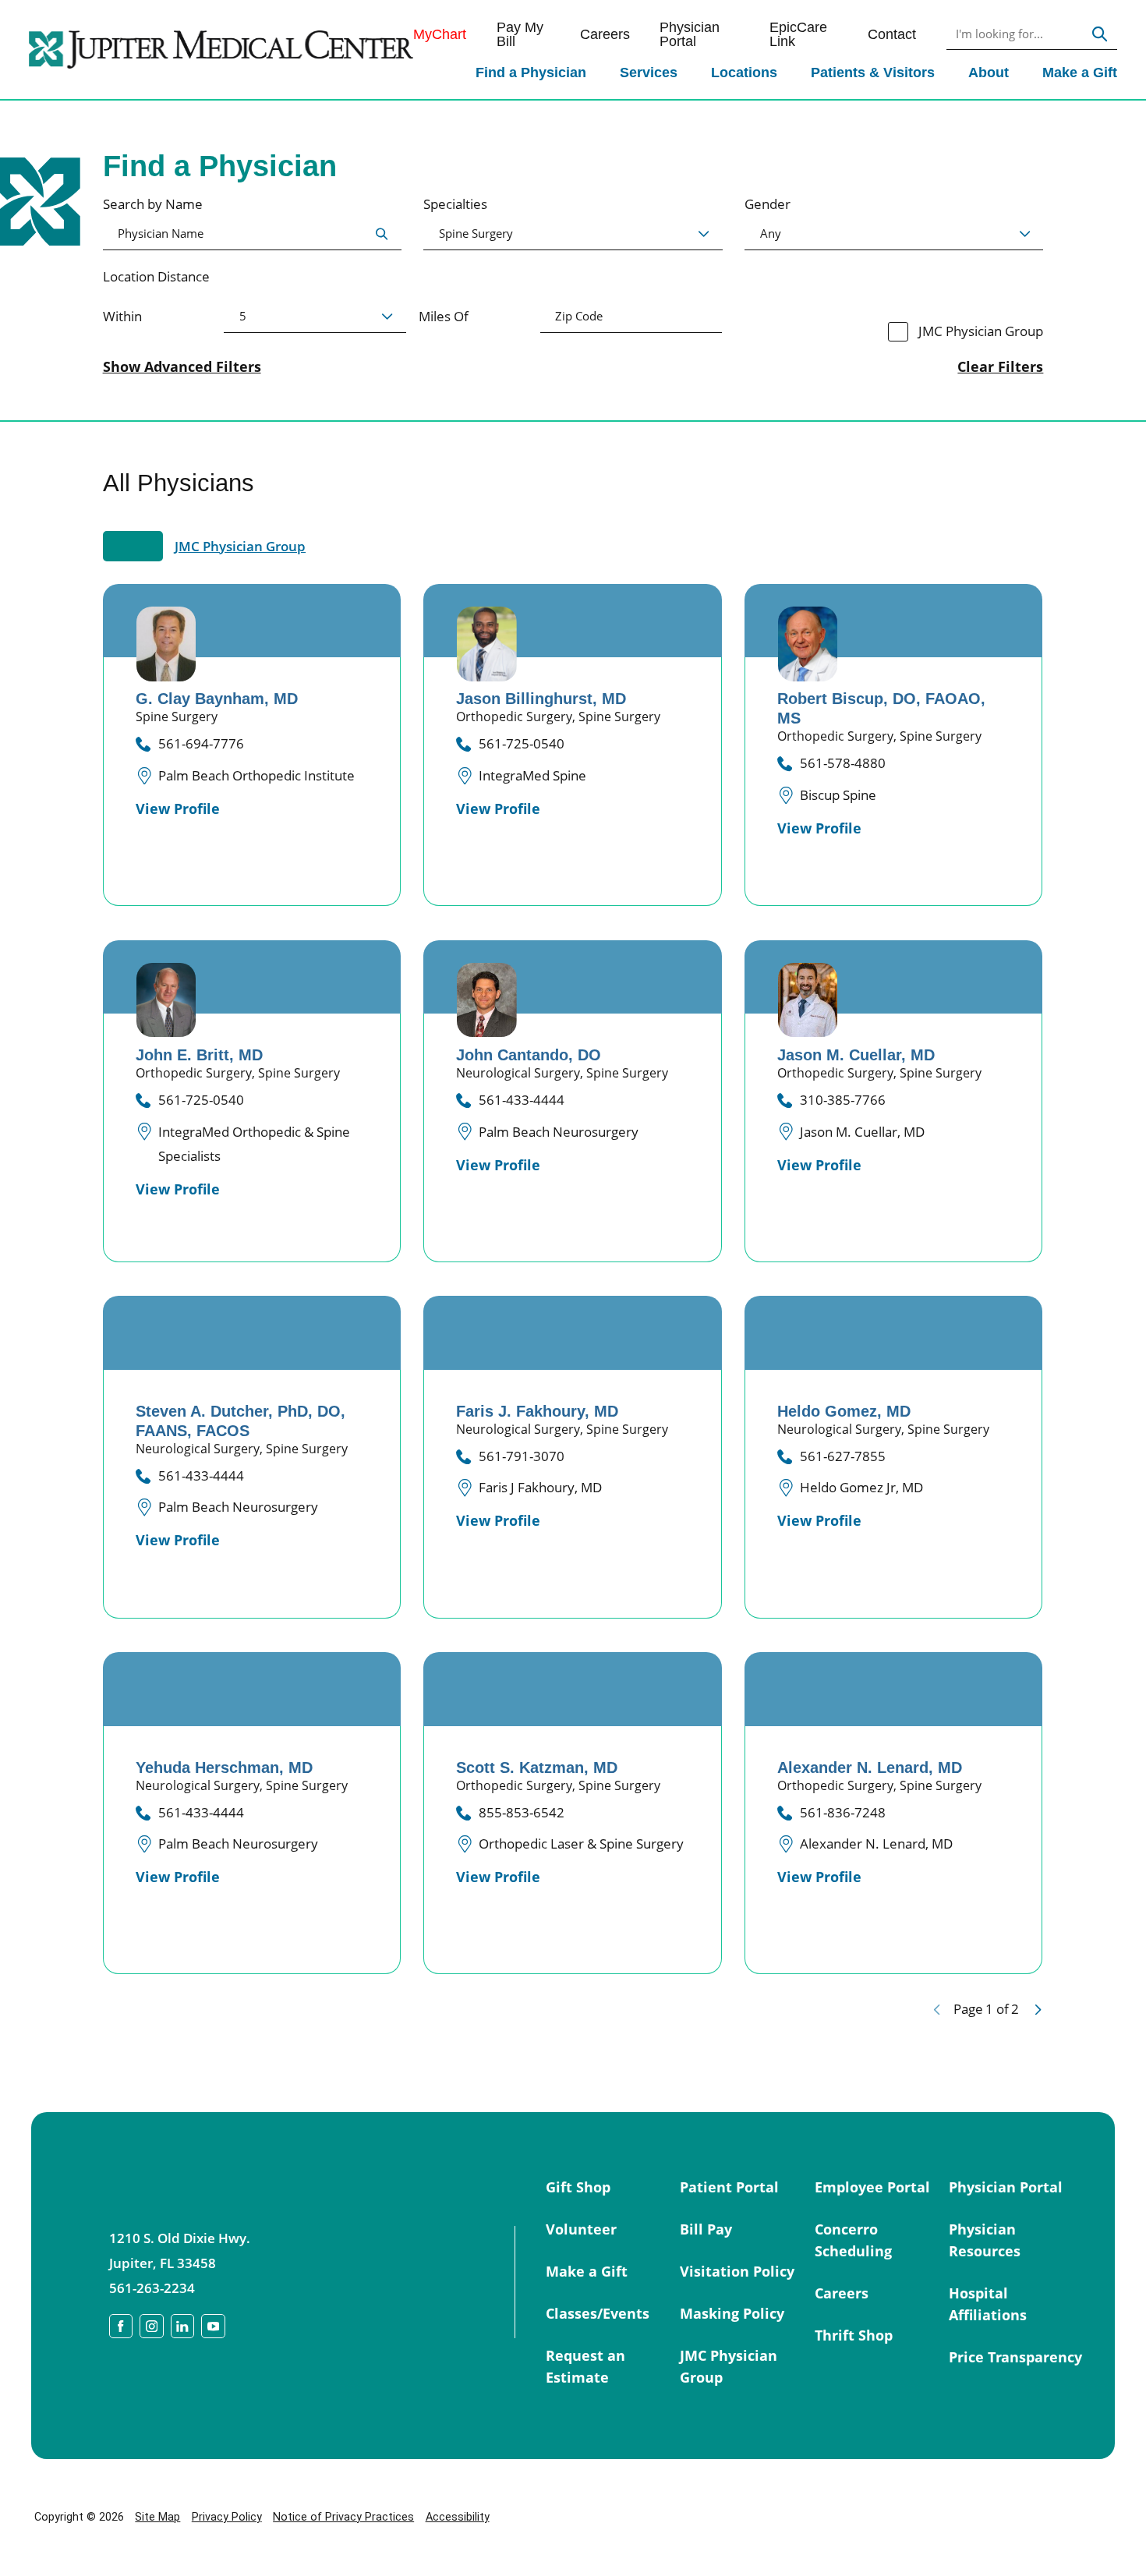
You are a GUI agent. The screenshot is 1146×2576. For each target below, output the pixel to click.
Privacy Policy (227, 2517)
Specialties (455, 204)
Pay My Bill (520, 35)
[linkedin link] (183, 2326)
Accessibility (458, 2517)
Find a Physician (531, 72)
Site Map (157, 2517)
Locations (744, 72)
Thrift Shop (854, 2335)
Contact (892, 34)
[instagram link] (152, 2326)
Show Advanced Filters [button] (182, 366)
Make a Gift (1080, 72)
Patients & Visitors (873, 72)
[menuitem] (531, 74)
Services (649, 72)
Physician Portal (690, 35)
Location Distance (156, 276)
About (989, 72)
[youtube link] (213, 2326)
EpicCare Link (798, 35)
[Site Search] (1100, 35)
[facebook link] (121, 2326)
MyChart (440, 34)
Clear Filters (1000, 366)
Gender (768, 204)
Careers (605, 34)
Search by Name (153, 204)
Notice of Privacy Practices (343, 2517)
